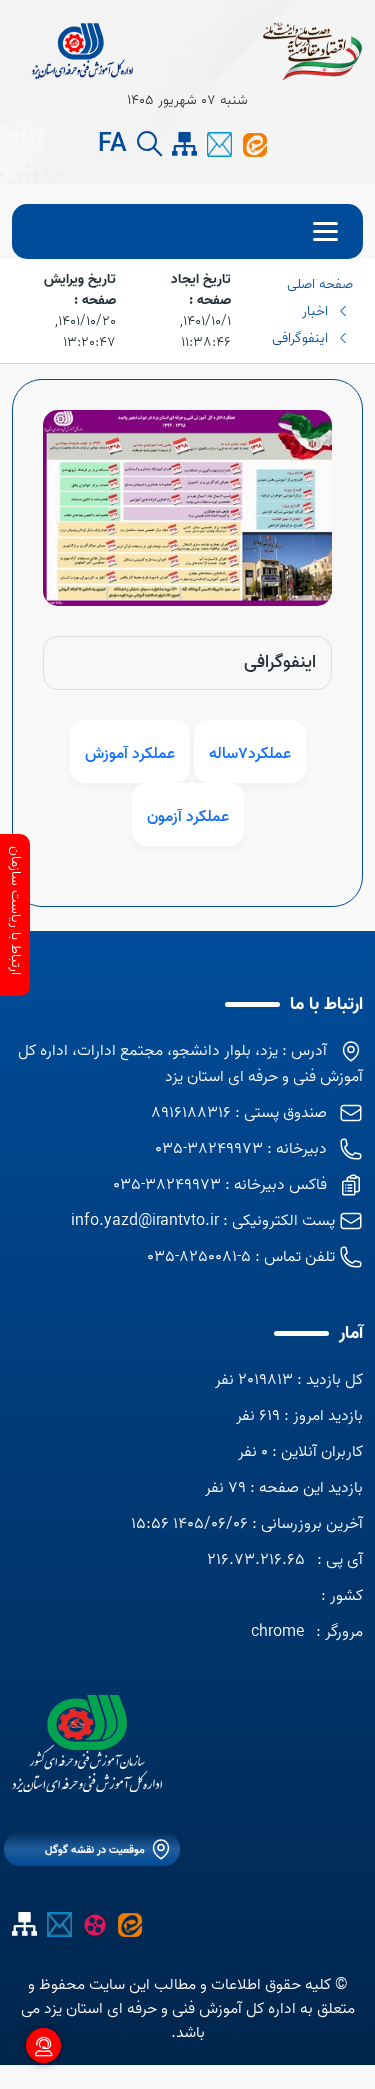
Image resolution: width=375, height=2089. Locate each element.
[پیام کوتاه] (219, 144)
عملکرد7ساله (250, 754)
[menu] (187, 231)
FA (112, 145)
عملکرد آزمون (188, 817)
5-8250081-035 (199, 1257)
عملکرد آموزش (130, 754)
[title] (82, 50)
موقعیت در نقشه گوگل (95, 1850)
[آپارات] (94, 1924)
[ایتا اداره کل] (254, 144)
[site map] (184, 144)
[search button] (149, 144)
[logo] (87, 1743)
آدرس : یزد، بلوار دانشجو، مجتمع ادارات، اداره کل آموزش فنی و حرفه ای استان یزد (190, 1064)
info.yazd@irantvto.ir (145, 1221)
